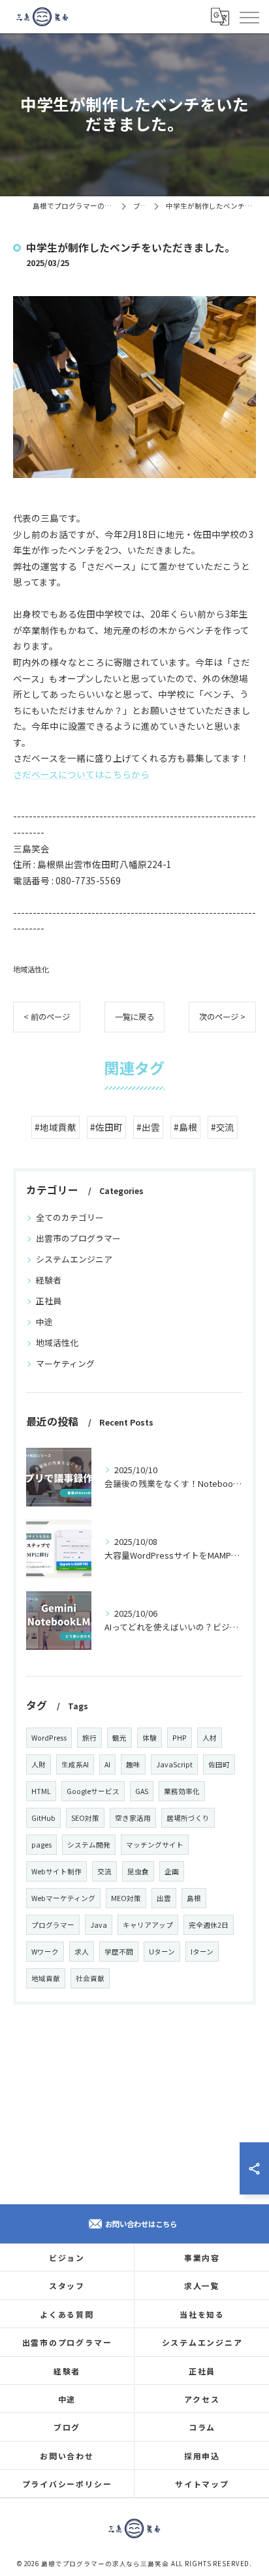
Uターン (162, 1952)
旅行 (89, 1738)
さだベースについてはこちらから (81, 774)
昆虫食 (138, 1871)
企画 (172, 1871)
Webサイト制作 (56, 1871)
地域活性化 (31, 969)
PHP (180, 1738)
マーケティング (65, 1363)
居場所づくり (188, 1818)
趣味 (133, 1764)
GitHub (43, 1818)
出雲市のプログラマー (78, 1238)
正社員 (49, 1301)
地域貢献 (46, 1978)
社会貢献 (90, 1978)
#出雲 (148, 1127)
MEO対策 (126, 1898)
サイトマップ (202, 2484)
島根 (194, 1898)
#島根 (185, 1127)
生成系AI (75, 1764)
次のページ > (222, 1017)
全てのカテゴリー (70, 1217)
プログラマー (53, 1925)
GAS (142, 1791)
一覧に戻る (134, 1017)
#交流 (223, 1127)
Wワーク (45, 1952)
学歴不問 (119, 1952)
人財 (39, 1764)
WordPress (49, 1738)
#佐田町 (106, 1127)
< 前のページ (47, 1017)
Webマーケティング (63, 1898)
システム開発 (89, 1845)
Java (99, 1925)
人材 (210, 1738)
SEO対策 (85, 1818)
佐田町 (219, 1764)
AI (107, 1764)
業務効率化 (182, 1791)
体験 (150, 1738)
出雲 (164, 1898)
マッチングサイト (155, 1845)
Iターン (202, 1952)
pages (41, 1845)
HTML (41, 1791)
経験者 (49, 1280)
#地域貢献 (55, 1127)
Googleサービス (93, 1791)
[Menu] (249, 16)
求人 (82, 1952)
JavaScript (174, 1764)
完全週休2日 (209, 1925)
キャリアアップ (148, 1925)
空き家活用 (133, 1818)
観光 (119, 1738)
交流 (104, 1871)
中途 (44, 1322)
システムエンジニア (74, 1259)
